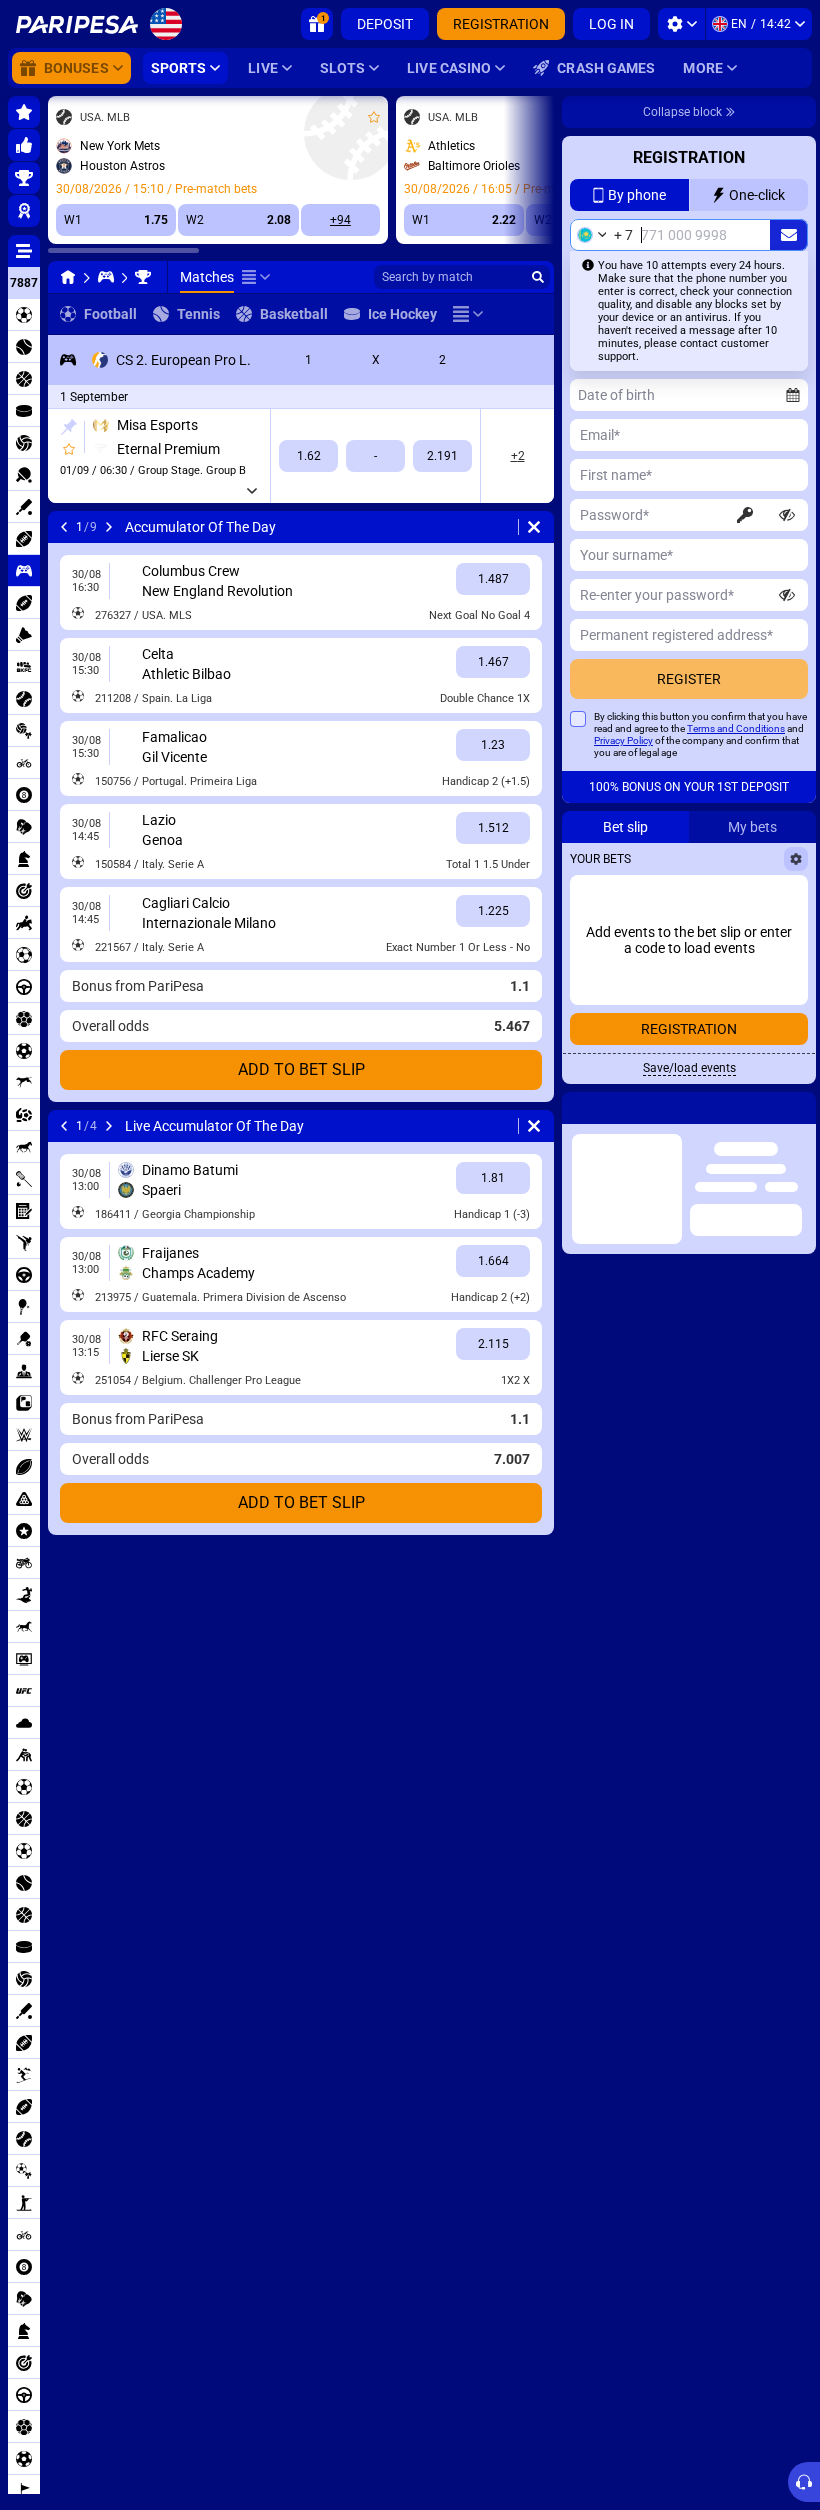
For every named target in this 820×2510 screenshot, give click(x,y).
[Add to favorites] (374, 117)
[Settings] (681, 24)
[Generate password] (745, 515)
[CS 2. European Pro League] (143, 277)
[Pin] (68, 427)
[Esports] (106, 277)
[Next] (109, 527)
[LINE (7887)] (68, 277)
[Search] (538, 277)
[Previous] (64, 527)
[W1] (308, 456)
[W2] (442, 456)
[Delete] (534, 527)
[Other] (256, 277)
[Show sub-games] (252, 491)
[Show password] (787, 515)
